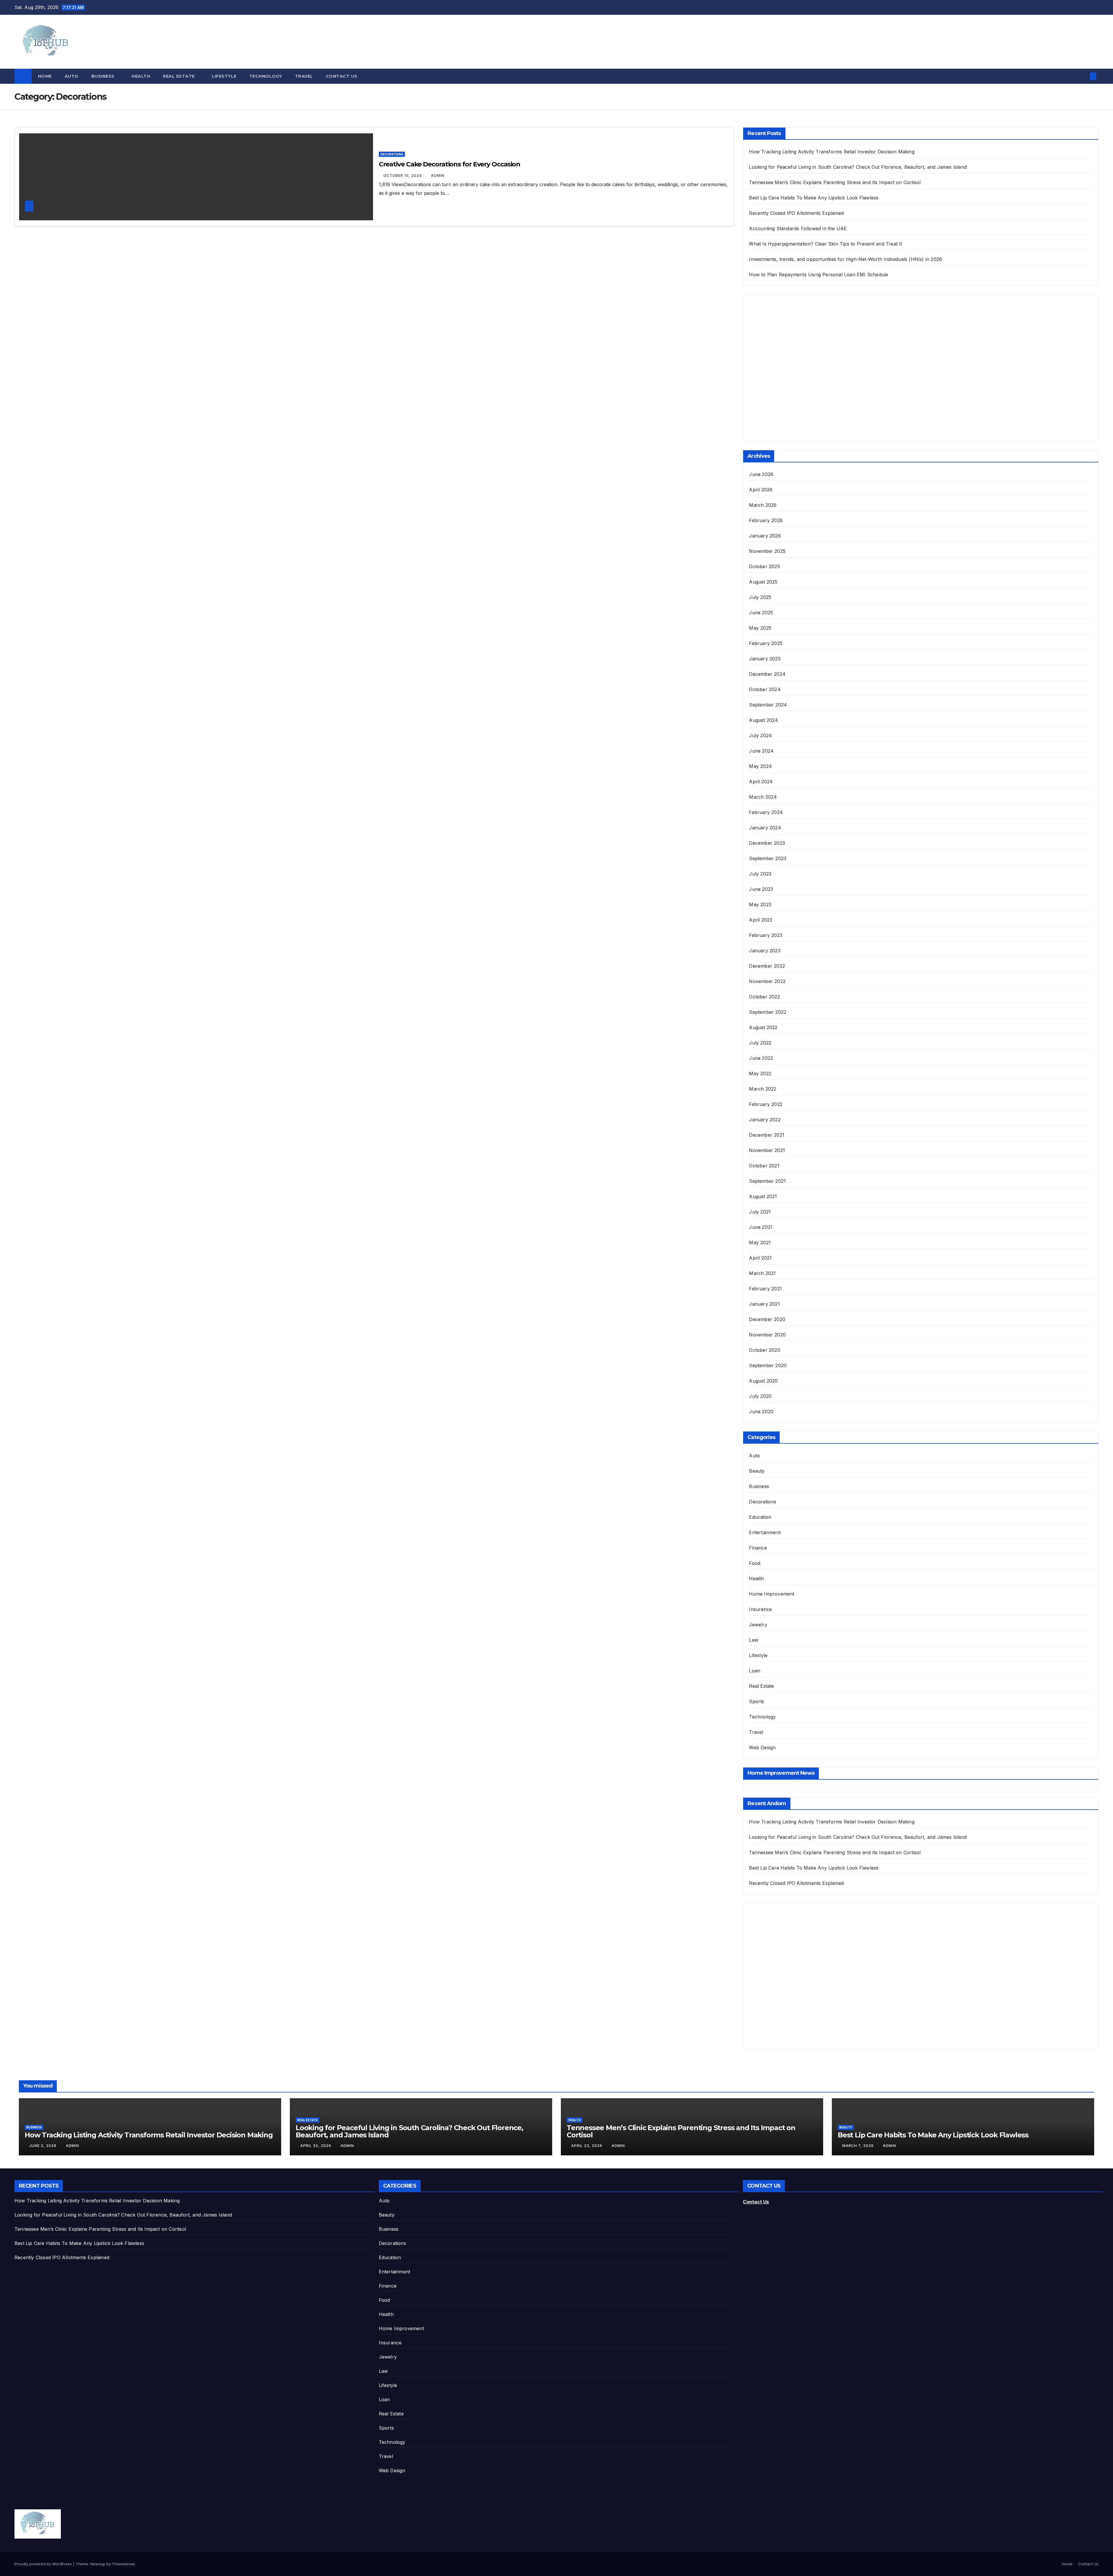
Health (141, 76)
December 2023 (767, 843)
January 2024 (765, 828)
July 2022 (760, 1043)
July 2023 (760, 874)
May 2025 (760, 628)
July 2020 (760, 1396)
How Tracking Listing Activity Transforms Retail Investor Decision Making (832, 152)
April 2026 (761, 490)
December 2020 (767, 1319)
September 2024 (768, 705)
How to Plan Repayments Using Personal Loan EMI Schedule (819, 275)
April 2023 (761, 920)
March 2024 (763, 797)
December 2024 (767, 674)
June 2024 (761, 751)
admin (438, 176)
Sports (756, 1701)
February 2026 (766, 520)
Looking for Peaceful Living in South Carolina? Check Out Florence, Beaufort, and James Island (858, 167)
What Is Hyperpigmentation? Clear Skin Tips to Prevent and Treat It (825, 244)
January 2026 (765, 536)
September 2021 (767, 1181)
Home (45, 76)
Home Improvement (772, 1594)
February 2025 (766, 643)
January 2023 (765, 951)
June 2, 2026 (43, 2146)
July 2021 (760, 1212)
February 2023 (766, 935)
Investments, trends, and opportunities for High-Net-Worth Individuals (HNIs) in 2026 (845, 259)
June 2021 (761, 1227)
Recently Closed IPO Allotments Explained (796, 213)
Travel (304, 76)
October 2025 (764, 566)
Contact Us (342, 76)
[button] (1083, 76)
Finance (758, 1548)
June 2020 (761, 1411)
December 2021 (767, 1135)
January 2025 (765, 659)
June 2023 (761, 889)
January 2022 (765, 1120)
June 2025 (761, 613)
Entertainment (765, 1532)
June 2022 (761, 1058)
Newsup (98, 2564)
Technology (266, 76)
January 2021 (764, 1304)
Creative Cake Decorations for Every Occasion (450, 164)
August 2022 (763, 1027)
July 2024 (760, 735)
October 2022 (764, 997)
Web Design (762, 1747)
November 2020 (767, 1335)
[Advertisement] (792, 373)
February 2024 (766, 812)
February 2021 (765, 1289)
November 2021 (767, 1150)
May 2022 (760, 1073)
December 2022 (767, 966)
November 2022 (767, 981)
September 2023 (768, 858)
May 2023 (760, 904)
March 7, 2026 (859, 2146)
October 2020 (764, 1350)
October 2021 (764, 1166)
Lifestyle (224, 76)
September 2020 (768, 1365)
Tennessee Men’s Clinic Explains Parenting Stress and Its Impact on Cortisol (835, 182)
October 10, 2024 (403, 176)
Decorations (392, 154)
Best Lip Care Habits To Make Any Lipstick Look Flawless (814, 198)
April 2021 (760, 1258)
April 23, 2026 (587, 2146)
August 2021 (763, 1196)
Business (104, 76)
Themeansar (123, 2564)
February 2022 (766, 1104)
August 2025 (763, 582)
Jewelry (758, 1625)
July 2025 (760, 597)
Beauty (757, 1471)
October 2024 (765, 689)
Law (754, 1640)
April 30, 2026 (316, 2146)
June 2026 (761, 474)
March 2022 (763, 1089)
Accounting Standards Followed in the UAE (798, 228)
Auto (72, 76)
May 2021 (760, 1242)
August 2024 (763, 720)
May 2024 (760, 766)
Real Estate (179, 76)
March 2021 (762, 1273)
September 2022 (768, 1012)
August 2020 (763, 1381)
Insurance (760, 1609)
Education (760, 1517)
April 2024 (761, 782)
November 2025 (767, 551)
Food (755, 1563)
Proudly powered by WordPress (44, 2564)
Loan (755, 1671)
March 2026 (763, 505)
